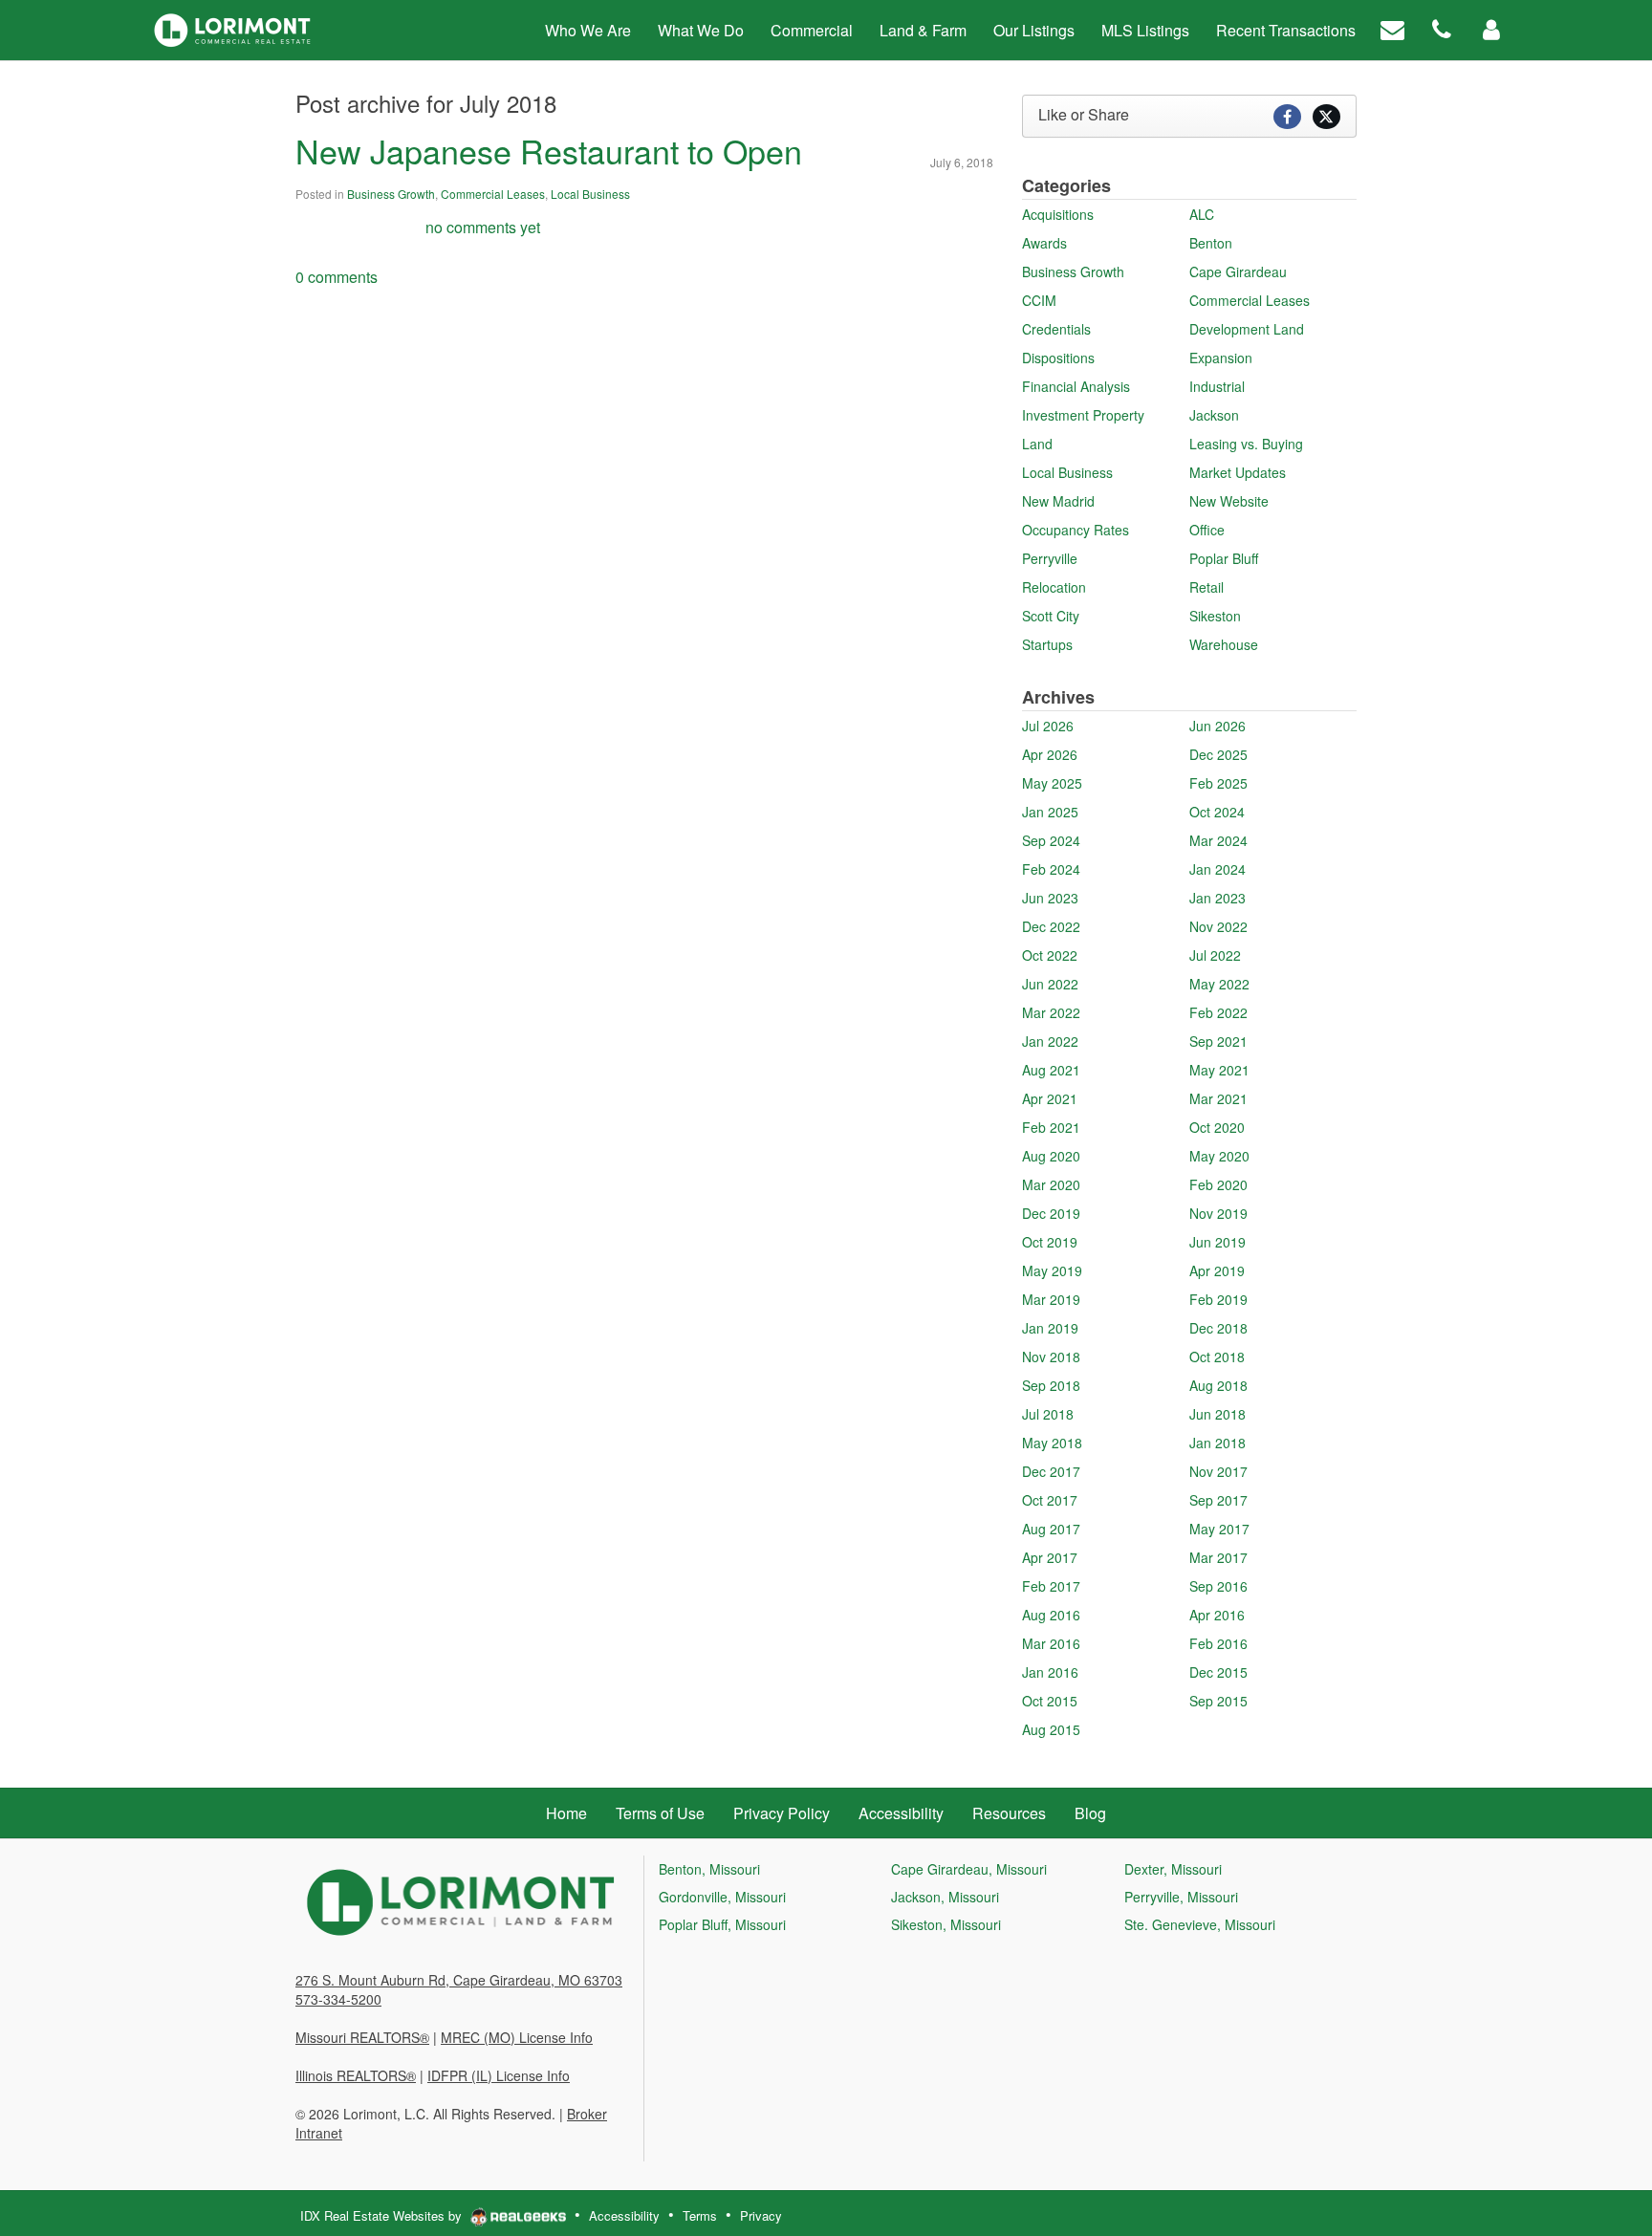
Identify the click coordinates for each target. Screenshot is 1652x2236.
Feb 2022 (1218, 1012)
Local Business (590, 194)
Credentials (1056, 329)
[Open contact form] (1392, 28)
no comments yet (483, 227)
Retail (1206, 587)
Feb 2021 (1051, 1127)
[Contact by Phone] (1442, 28)
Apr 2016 (1217, 1615)
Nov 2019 (1218, 1213)
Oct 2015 (1050, 1701)
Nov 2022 (1218, 926)
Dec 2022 (1051, 926)
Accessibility (624, 2215)
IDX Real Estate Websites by (383, 2215)
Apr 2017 (1050, 1557)
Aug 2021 (1051, 1070)
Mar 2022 (1051, 1012)
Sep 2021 (1218, 1041)
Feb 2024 (1051, 869)
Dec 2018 (1218, 1328)
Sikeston (1215, 616)
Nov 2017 (1218, 1471)
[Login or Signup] (1491, 28)
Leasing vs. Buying (1246, 444)
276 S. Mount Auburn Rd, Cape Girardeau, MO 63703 (459, 1980)
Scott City (1051, 616)
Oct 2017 (1050, 1500)
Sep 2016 (1218, 1586)
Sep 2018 (1051, 1385)
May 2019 (1052, 1270)
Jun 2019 (1217, 1242)
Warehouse (1224, 644)
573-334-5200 (338, 1999)
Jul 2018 (1048, 1414)
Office (1207, 530)
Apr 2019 (1217, 1270)
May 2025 (1052, 783)
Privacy (761, 2215)
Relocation (1054, 587)
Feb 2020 (1218, 1184)
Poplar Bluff (1224, 558)
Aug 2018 (1218, 1385)
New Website (1229, 501)
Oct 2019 (1050, 1242)
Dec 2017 (1051, 1471)
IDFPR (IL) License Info (499, 2075)
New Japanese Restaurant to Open (549, 151)
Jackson (1214, 415)
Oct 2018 (1217, 1357)
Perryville (1050, 558)
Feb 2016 (1218, 1643)
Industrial (1217, 386)
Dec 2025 (1218, 754)
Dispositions (1058, 358)
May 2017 (1219, 1529)
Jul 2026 (1048, 726)
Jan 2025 (1050, 812)
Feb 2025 (1218, 783)
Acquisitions (1058, 214)
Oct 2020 (1217, 1127)
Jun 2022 (1050, 984)
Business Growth (391, 194)
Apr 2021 (1050, 1098)
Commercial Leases (493, 194)
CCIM (1039, 300)
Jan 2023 (1217, 898)
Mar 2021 (1218, 1098)
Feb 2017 (1051, 1586)
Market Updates (1238, 472)
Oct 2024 (1217, 812)
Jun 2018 (1217, 1414)
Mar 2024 (1218, 840)
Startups (1047, 644)
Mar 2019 (1051, 1299)
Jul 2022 (1215, 955)
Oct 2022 (1050, 955)
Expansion (1221, 358)
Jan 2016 (1050, 1672)
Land (1037, 444)
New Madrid (1058, 501)
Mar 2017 (1218, 1557)
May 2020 (1219, 1156)
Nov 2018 (1051, 1357)
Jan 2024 (1217, 869)
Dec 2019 (1051, 1213)
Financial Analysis (1076, 386)
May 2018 (1052, 1443)
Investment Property (1083, 415)
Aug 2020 (1051, 1156)
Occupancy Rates (1076, 530)
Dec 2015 (1218, 1672)
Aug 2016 (1051, 1615)
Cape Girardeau (1238, 271)
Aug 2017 (1051, 1529)
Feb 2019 (1218, 1299)
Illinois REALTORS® (356, 2075)
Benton (1211, 243)
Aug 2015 (1051, 1729)
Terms (700, 2215)
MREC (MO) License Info (517, 2037)
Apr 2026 (1050, 754)
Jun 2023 (1050, 898)
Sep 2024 (1051, 840)
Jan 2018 (1217, 1443)
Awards (1044, 243)
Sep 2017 (1218, 1500)
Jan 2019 (1050, 1328)
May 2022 (1219, 984)
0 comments (337, 277)
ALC (1202, 214)
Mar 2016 (1051, 1643)
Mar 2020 (1051, 1184)
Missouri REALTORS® (362, 2037)
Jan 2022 (1050, 1041)
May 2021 (1219, 1070)
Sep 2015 (1218, 1701)
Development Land (1247, 329)
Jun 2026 (1217, 726)
